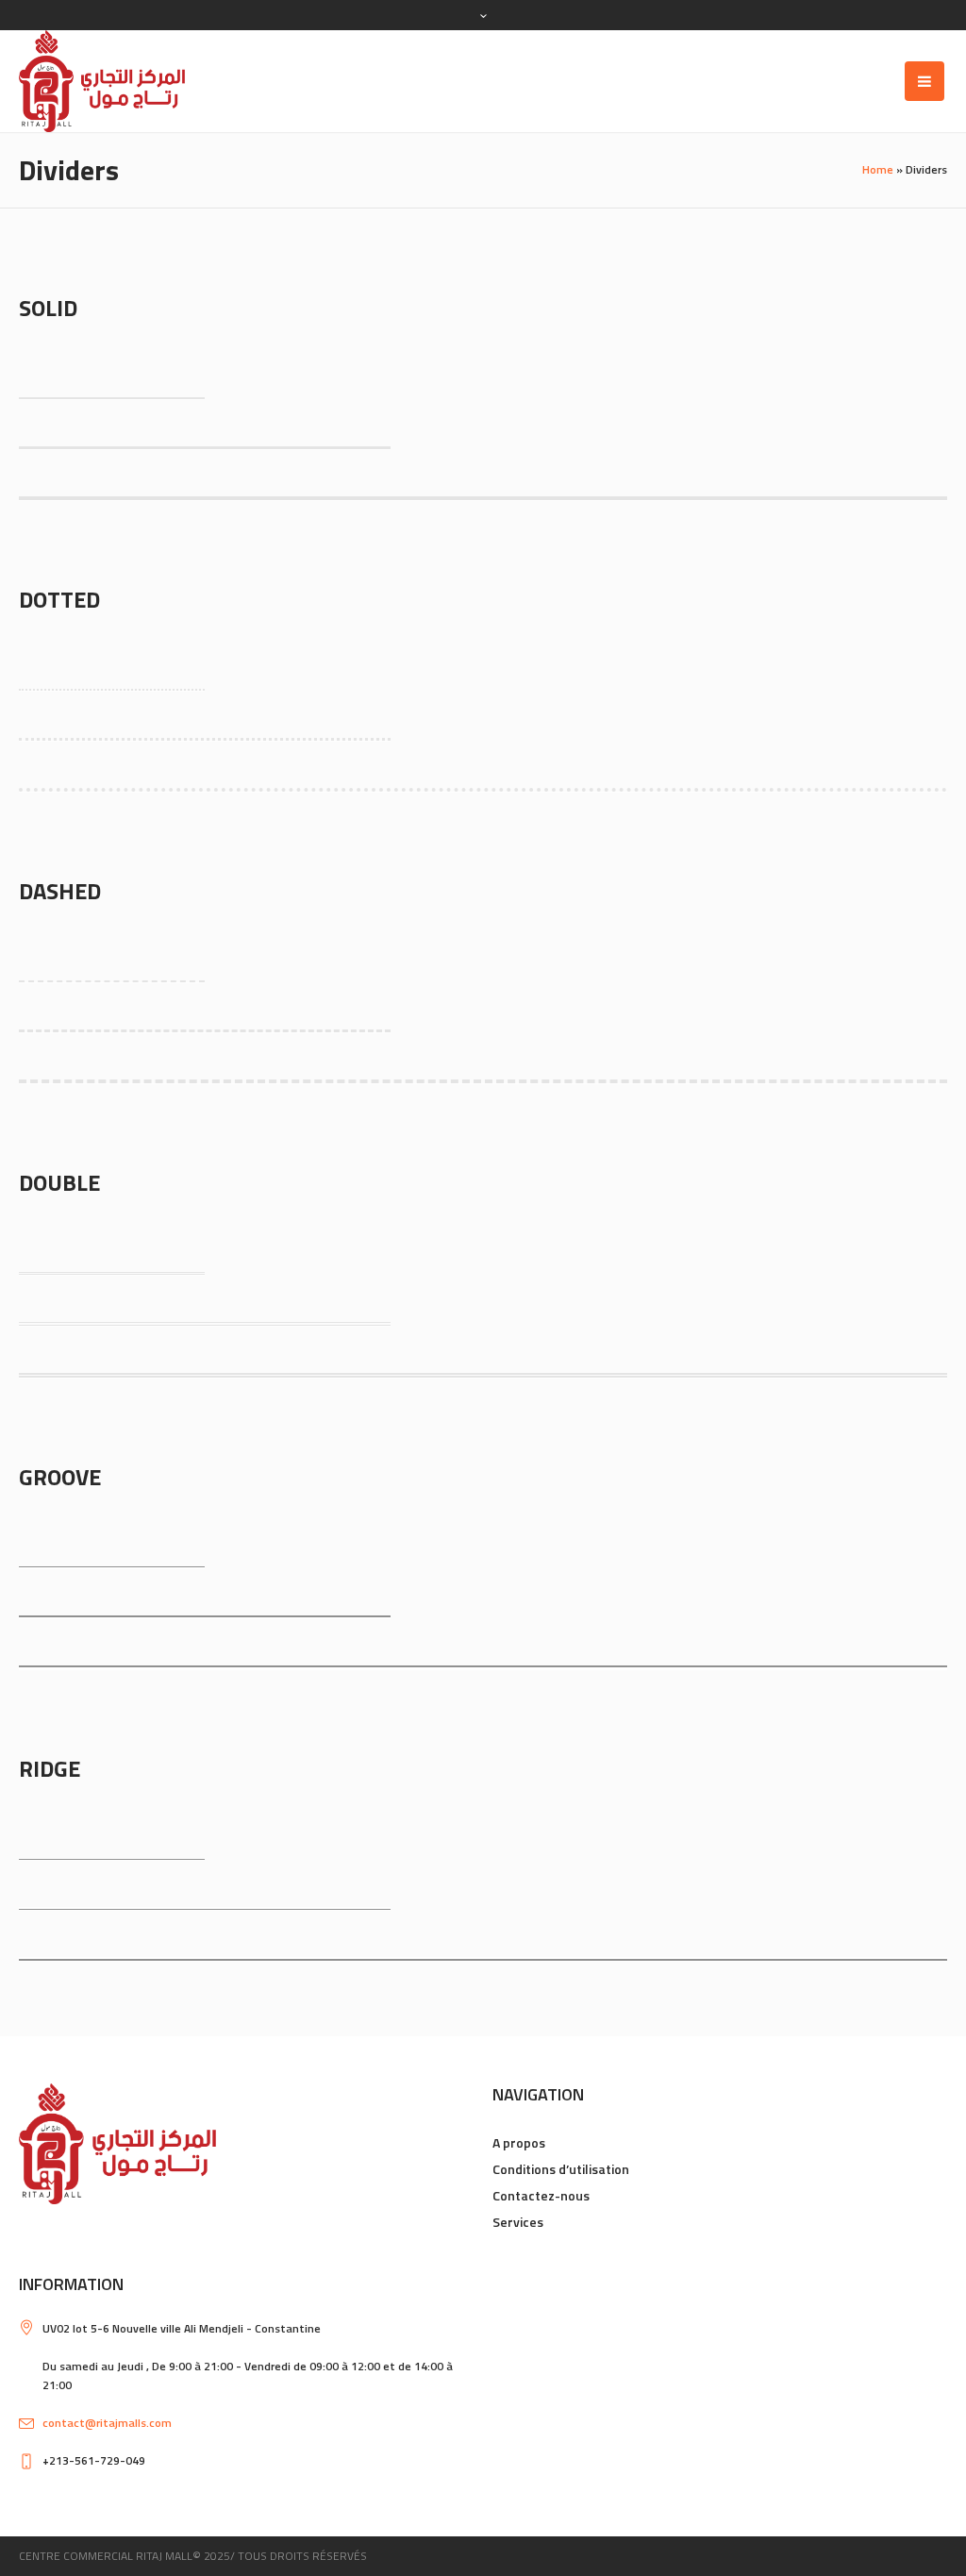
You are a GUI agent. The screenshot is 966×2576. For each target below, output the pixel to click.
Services (518, 2222)
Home (878, 169)
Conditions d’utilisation (561, 2169)
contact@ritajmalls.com (107, 2423)
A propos (519, 2142)
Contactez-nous (541, 2195)
